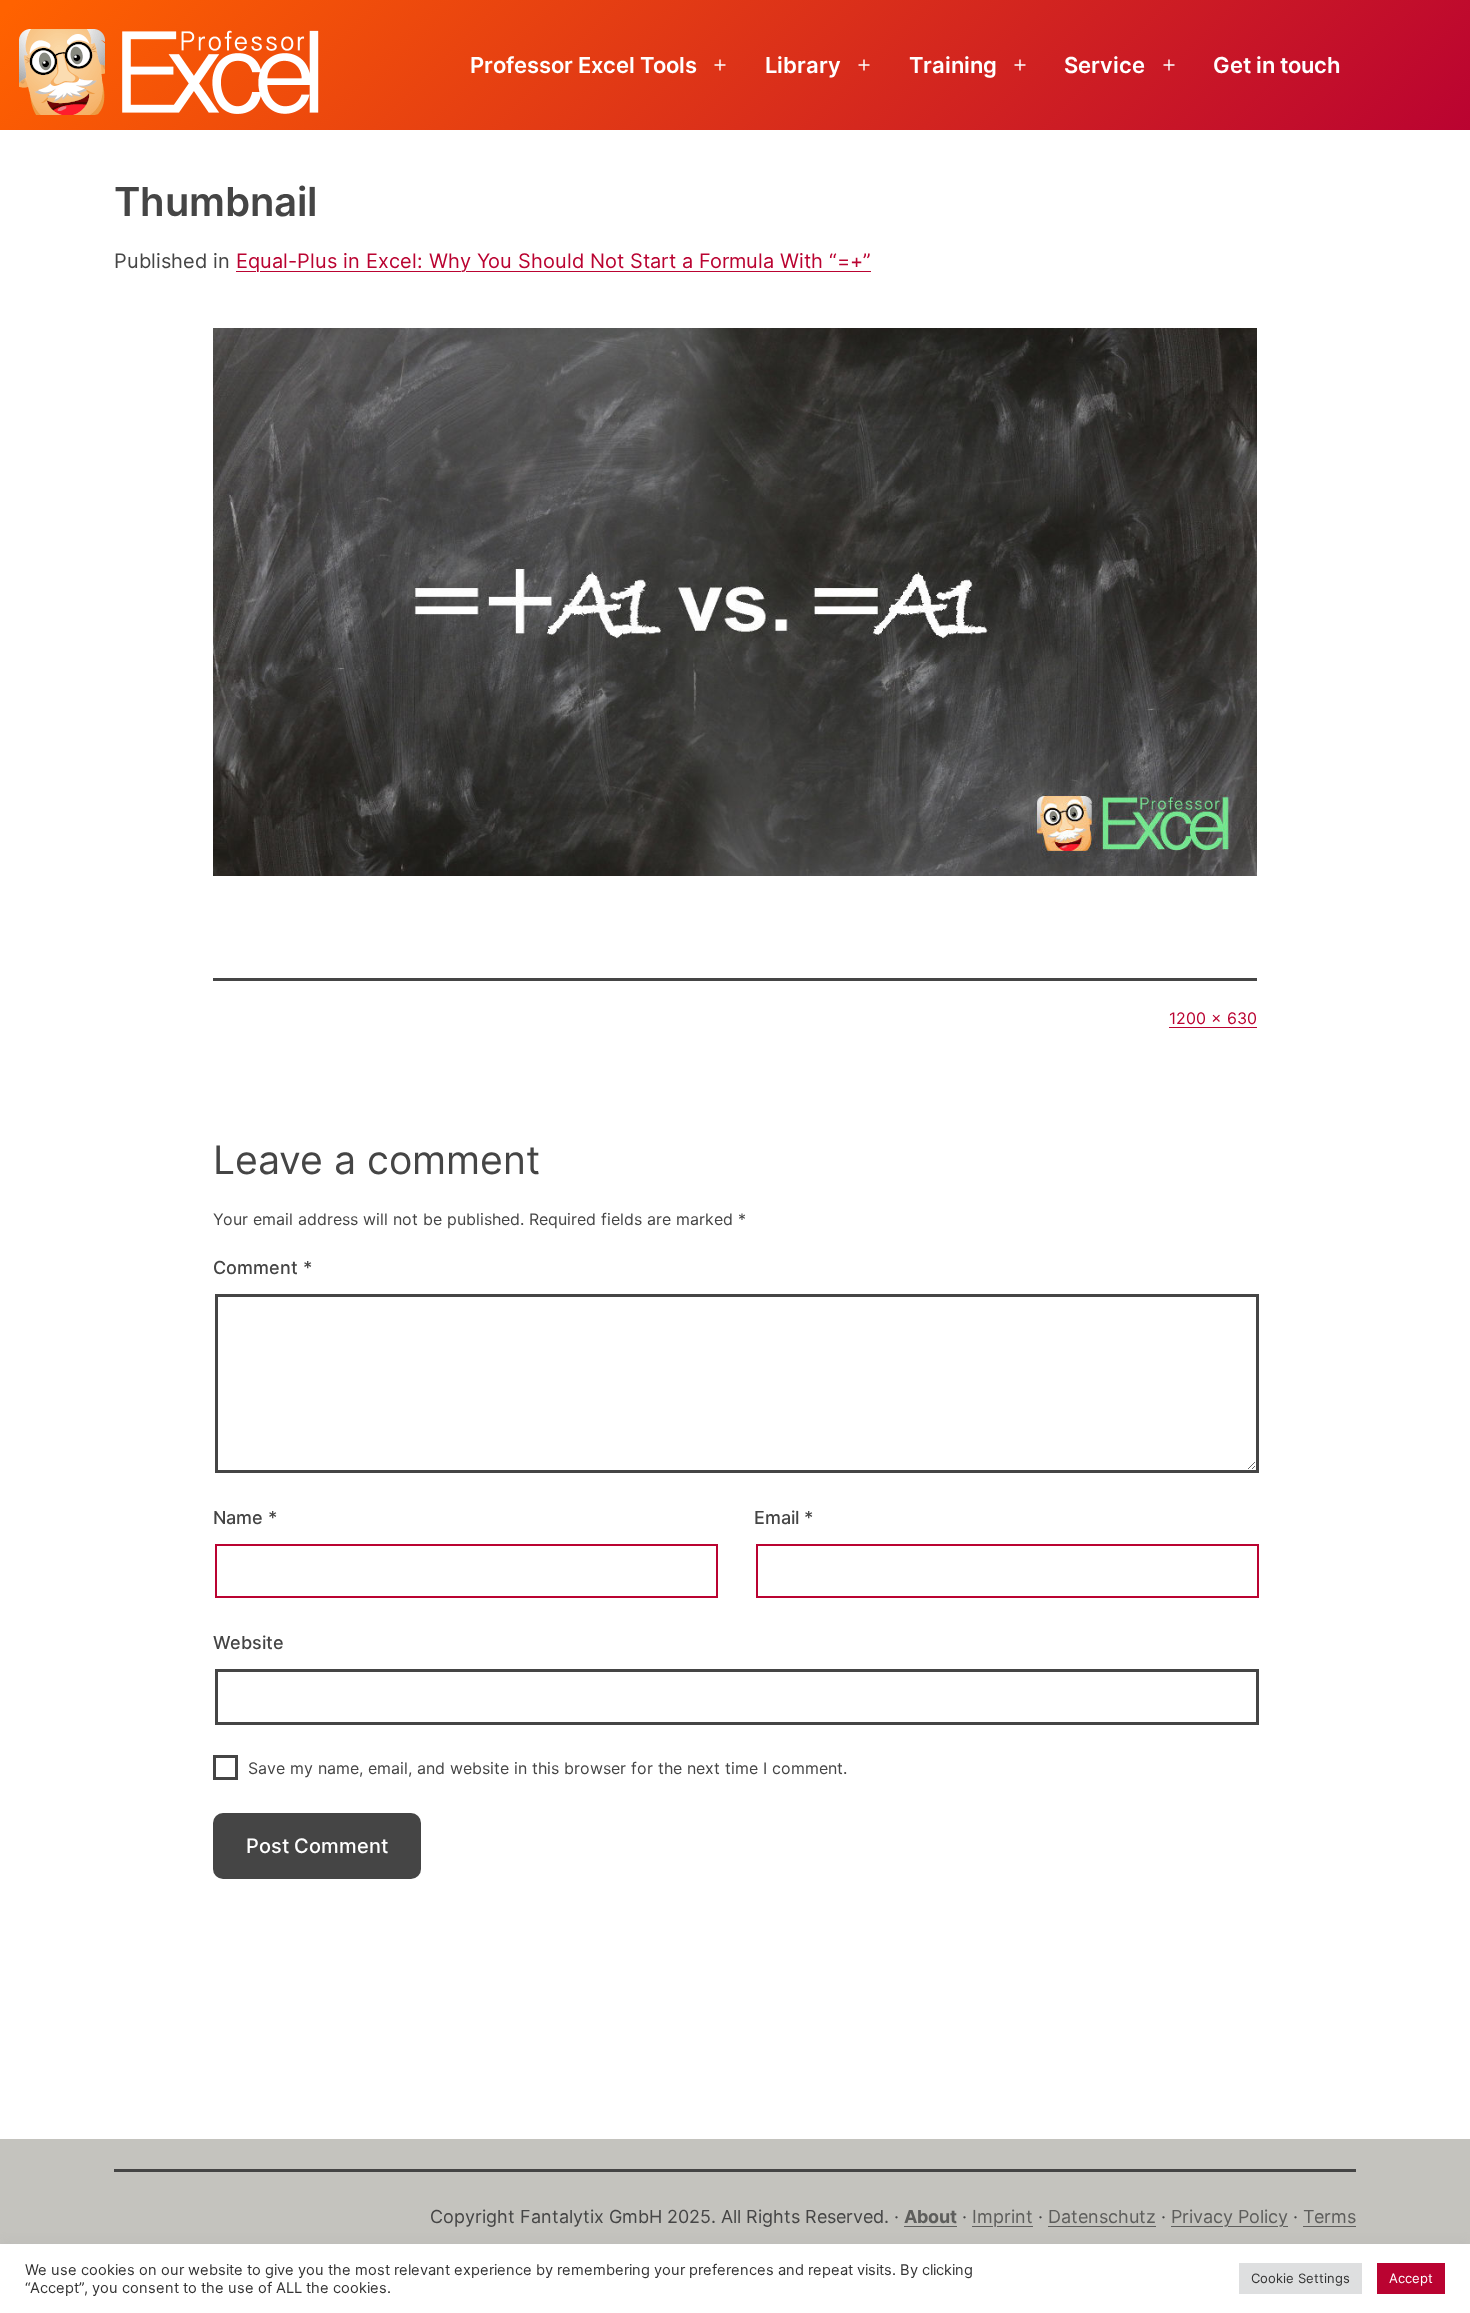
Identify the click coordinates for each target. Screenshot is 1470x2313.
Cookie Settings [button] (1300, 2278)
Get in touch (1276, 65)
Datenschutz (1102, 2216)
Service (1104, 65)
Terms (1329, 2216)
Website (248, 1642)
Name (245, 1517)
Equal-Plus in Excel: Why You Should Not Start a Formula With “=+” (553, 261)
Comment (262, 1267)
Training (953, 65)
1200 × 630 (1213, 1018)
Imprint (1002, 2216)
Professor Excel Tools (583, 65)
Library (803, 65)
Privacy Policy (1229, 2216)
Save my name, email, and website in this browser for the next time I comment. (547, 1768)
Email (783, 1517)
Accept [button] (1411, 2278)
